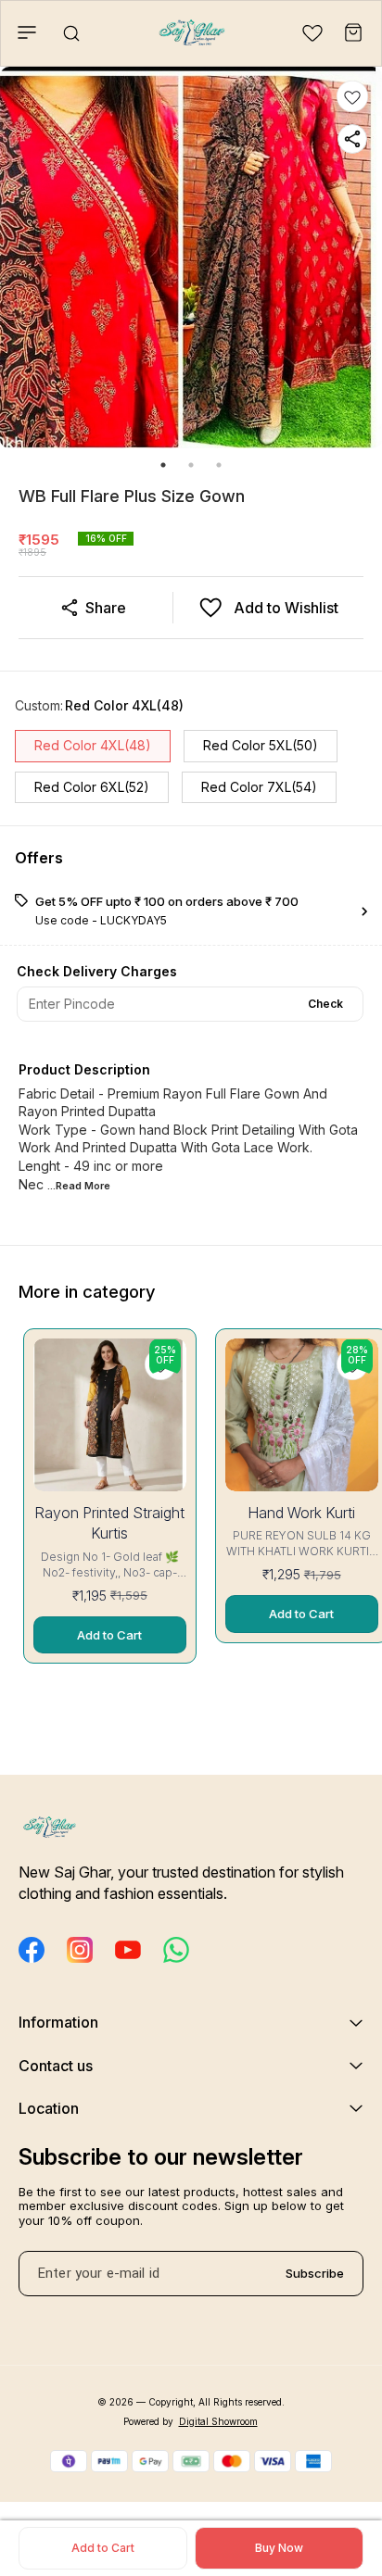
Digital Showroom (218, 2421)
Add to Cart (103, 2548)
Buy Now (279, 2548)
